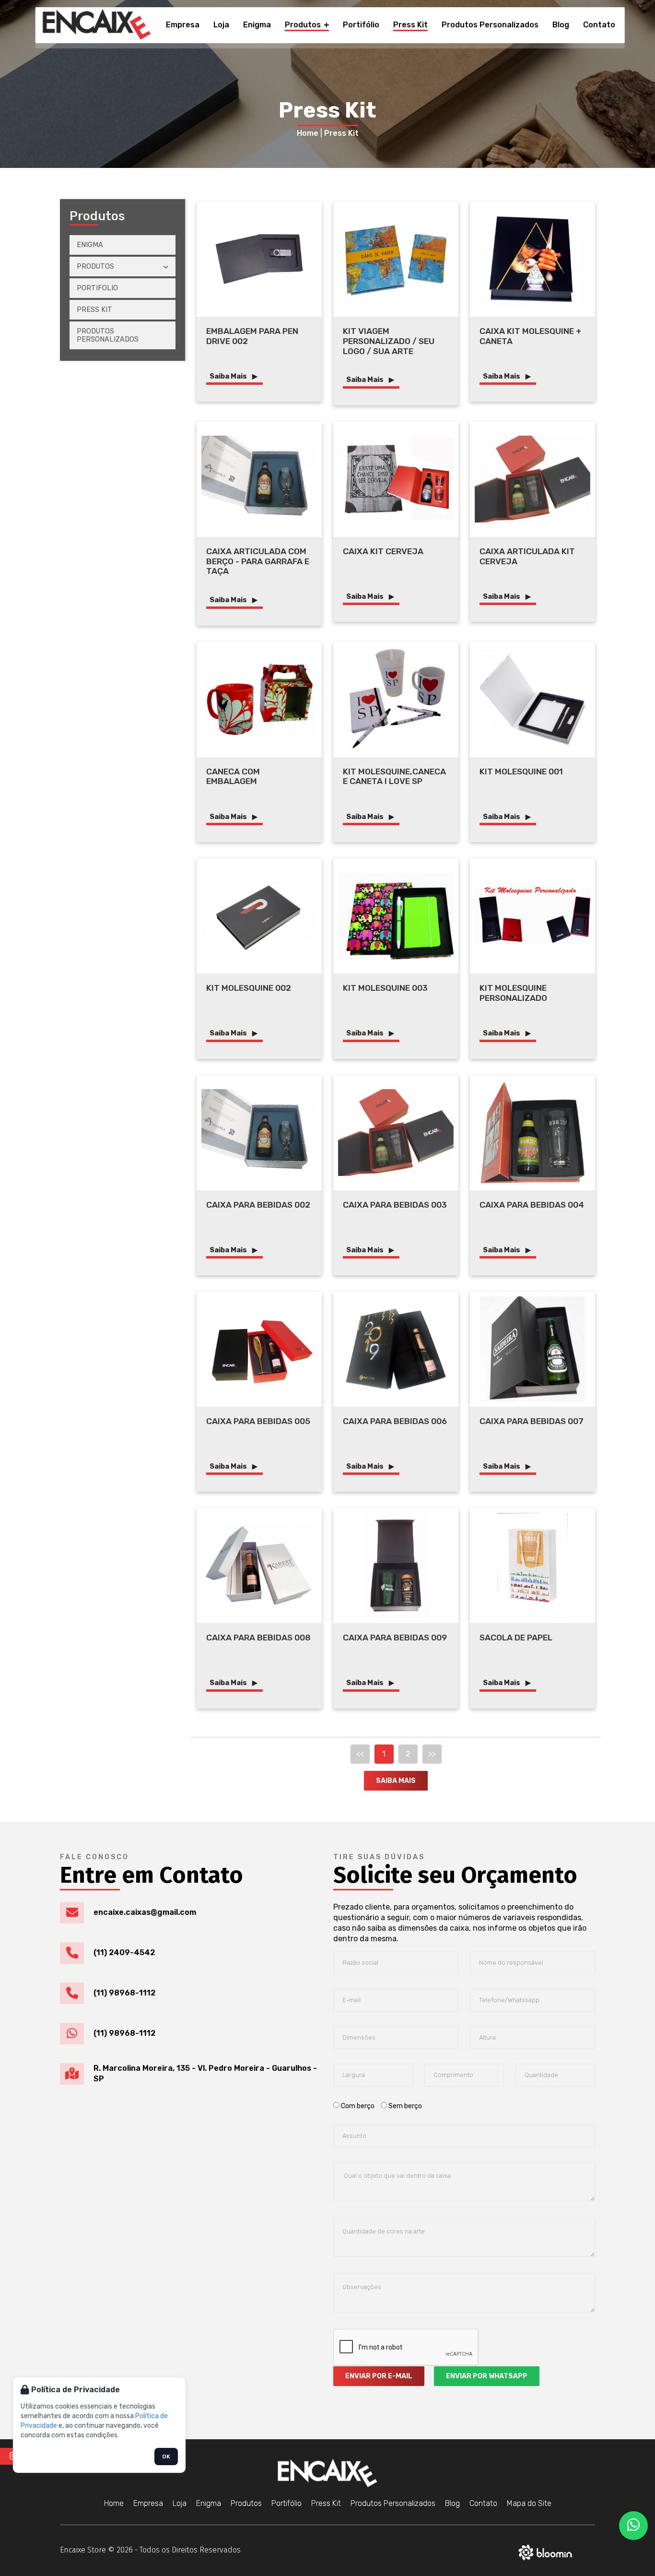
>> (432, 1754)
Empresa (183, 25)
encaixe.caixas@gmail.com (145, 1912)
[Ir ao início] (97, 25)
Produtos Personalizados (490, 25)
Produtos (304, 25)
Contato (599, 25)
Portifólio (361, 25)
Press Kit (410, 25)
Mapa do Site (529, 2503)
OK (166, 2457)
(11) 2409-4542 (124, 1953)
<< (360, 1754)
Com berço (358, 2106)
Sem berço (404, 2106)
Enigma (257, 25)
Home (308, 133)
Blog (561, 25)
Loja (221, 25)
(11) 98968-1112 (124, 1993)
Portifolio (97, 288)
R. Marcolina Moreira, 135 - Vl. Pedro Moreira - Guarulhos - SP (205, 2073)
